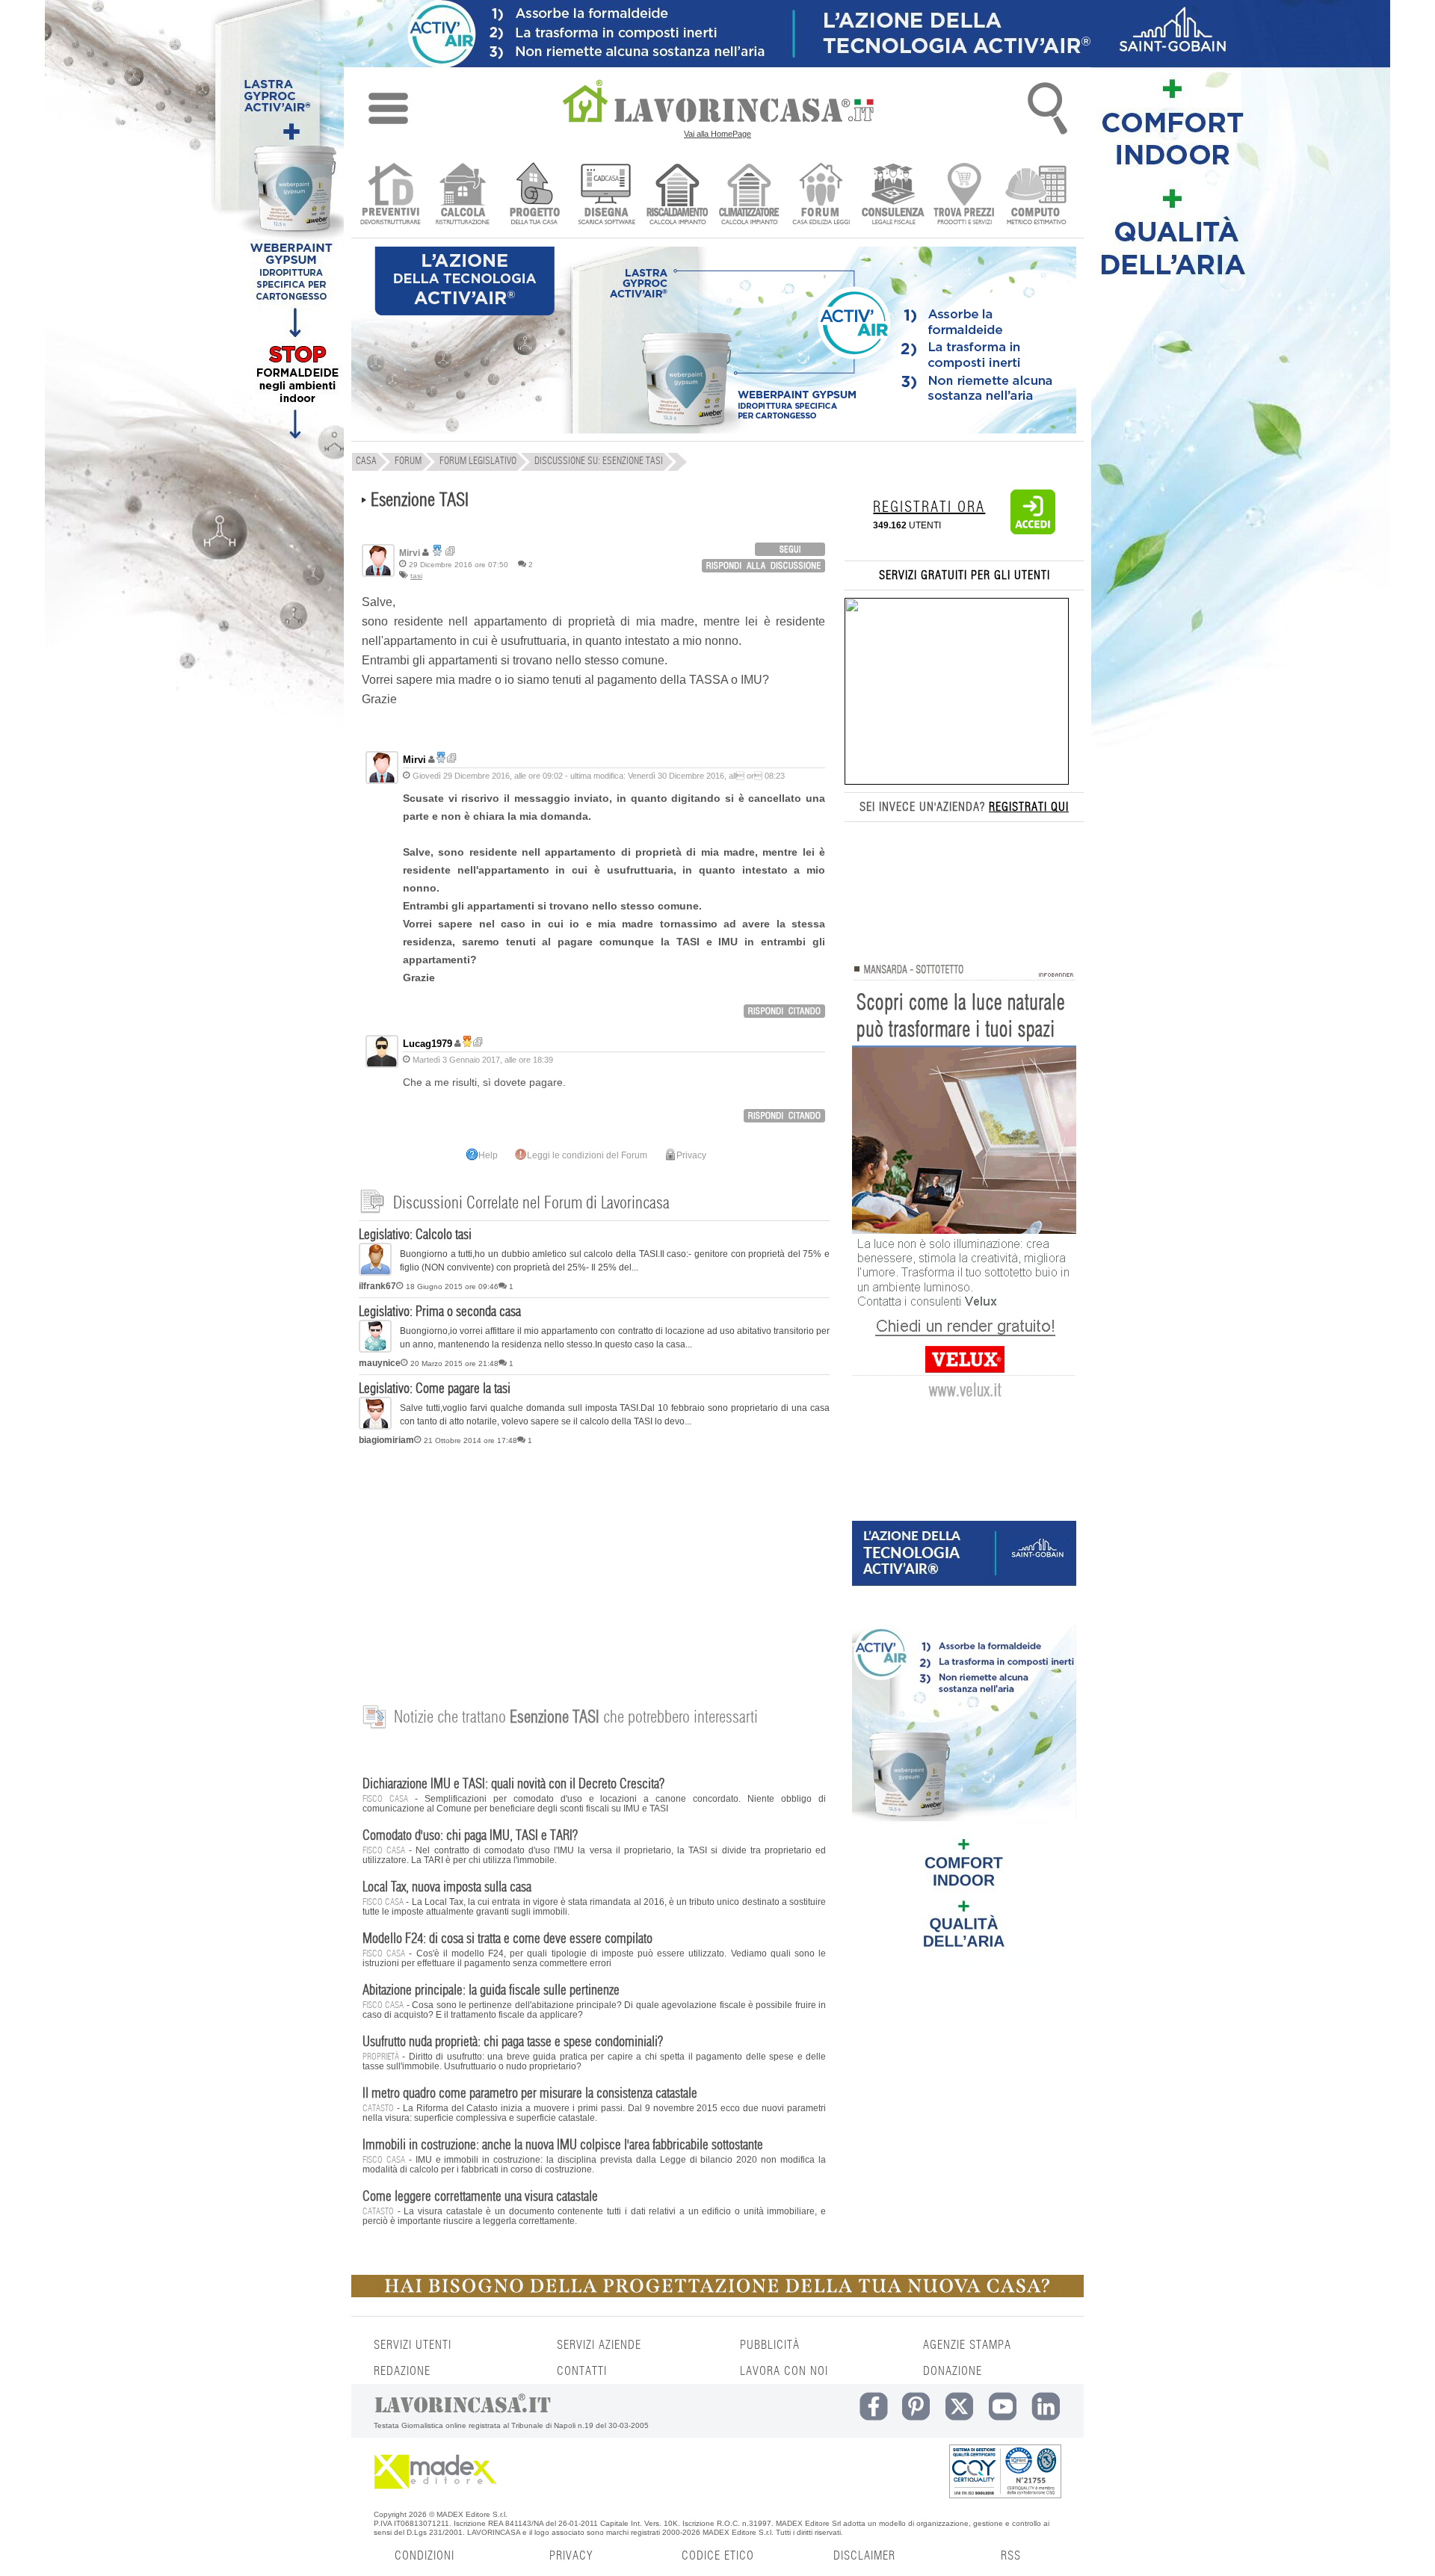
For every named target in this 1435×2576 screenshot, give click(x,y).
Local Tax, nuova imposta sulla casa (447, 1888)
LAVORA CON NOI (784, 2371)
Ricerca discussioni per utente (450, 551)
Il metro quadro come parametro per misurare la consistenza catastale (530, 2094)
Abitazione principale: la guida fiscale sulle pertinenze (491, 1991)
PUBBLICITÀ (770, 2345)
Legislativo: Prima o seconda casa (440, 1312)
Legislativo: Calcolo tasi (415, 1235)
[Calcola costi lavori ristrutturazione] (462, 195)
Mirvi (414, 760)
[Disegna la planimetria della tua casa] (606, 195)
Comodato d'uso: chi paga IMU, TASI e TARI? (470, 1836)
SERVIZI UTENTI (413, 2345)
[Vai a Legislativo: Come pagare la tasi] (375, 1427)
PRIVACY (571, 2556)
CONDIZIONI (425, 2556)
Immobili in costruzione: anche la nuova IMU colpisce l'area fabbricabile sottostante (563, 2146)
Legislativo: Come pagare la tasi (435, 1389)
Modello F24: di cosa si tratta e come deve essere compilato (507, 1939)
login (790, 549)
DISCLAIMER (864, 2556)
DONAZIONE (953, 2371)
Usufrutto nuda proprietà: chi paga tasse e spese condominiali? (513, 2042)
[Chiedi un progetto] (534, 195)
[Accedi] (1033, 531)
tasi (416, 576)
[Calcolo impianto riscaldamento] (678, 195)
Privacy (691, 1155)
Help (488, 1155)
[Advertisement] (594, 1567)
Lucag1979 (428, 1044)
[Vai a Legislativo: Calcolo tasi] (375, 1273)
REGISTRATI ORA (929, 507)
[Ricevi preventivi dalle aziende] (391, 195)
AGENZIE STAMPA (967, 2345)
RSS (1011, 2556)
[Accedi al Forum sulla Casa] (821, 195)
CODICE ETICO (718, 2556)
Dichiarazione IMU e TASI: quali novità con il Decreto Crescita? (513, 1785)
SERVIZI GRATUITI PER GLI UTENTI (965, 575)
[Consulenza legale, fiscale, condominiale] (893, 195)
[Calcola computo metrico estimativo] (1036, 195)
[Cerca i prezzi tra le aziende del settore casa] (965, 195)
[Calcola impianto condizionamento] (749, 195)
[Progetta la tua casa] (717, 2294)
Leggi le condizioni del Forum (587, 1155)
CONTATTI (582, 2371)
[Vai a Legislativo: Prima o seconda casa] (375, 1350)
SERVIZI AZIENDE (599, 2345)
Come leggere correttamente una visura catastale (480, 2197)
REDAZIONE (402, 2371)
